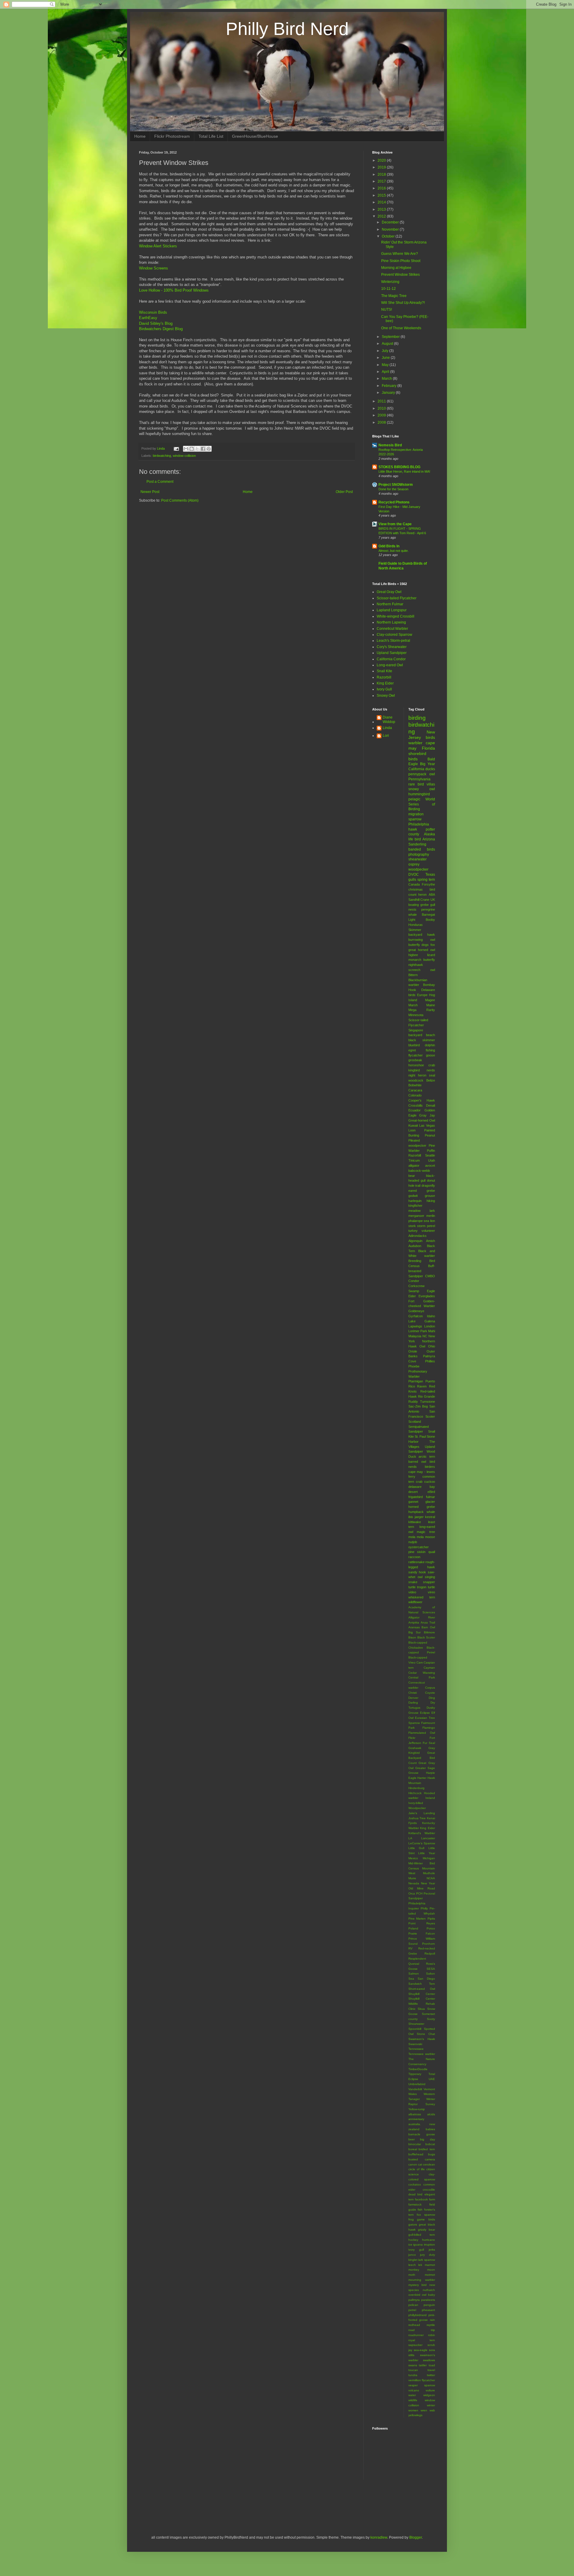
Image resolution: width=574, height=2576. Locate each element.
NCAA (431, 1878)
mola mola (416, 1537)
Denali (430, 1105)
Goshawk (415, 1748)
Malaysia (415, 1336)
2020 (382, 160)
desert (413, 1492)
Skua (421, 2009)
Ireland (430, 1798)
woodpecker (418, 869)
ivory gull (416, 2250)
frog (411, 2219)
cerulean (429, 2164)
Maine (431, 1005)
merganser (416, 1216)
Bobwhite (415, 1085)
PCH (419, 1893)
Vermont (429, 2089)
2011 (382, 401)
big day (428, 2139)
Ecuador (415, 1110)
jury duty (428, 2255)
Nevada (414, 1883)
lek (420, 2265)
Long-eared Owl (390, 665)
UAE (432, 2079)
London (430, 1326)
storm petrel (426, 1226)
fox (433, 945)
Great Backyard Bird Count (422, 1758)
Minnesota (416, 1015)
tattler (423, 2365)
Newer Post (150, 492)
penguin (429, 2305)
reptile (431, 2325)
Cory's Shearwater (392, 647)
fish (420, 2210)
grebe (425, 905)
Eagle (431, 1291)
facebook (421, 2199)
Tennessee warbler (422, 2054)
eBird (431, 1492)
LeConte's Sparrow (422, 1843)
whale (413, 915)
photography (419, 854)
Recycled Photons (394, 502)
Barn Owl (428, 1627)
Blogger (416, 2537)
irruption (429, 2245)
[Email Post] (176, 448)
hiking (431, 1201)
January (389, 393)
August (388, 344)
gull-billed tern (422, 2235)
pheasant (428, 2310)
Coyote (430, 1693)
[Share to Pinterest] (209, 449)
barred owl (417, 1462)
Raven (422, 1386)
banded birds (422, 849)
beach (430, 1035)
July (386, 351)
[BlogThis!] (192, 449)
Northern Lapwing (391, 622)
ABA (432, 895)
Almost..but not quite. (394, 551)
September (391, 337)
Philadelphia (419, 824)
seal (432, 1075)
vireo (431, 1592)
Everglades (427, 1296)
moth (412, 2275)
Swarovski (415, 2044)
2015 (382, 195)
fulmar (430, 1497)
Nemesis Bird (390, 445)
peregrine (428, 909)
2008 (382, 422)
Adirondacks (417, 1236)
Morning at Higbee (396, 268)
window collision (184, 456)
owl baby (428, 2295)
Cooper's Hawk (422, 1100)
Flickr (412, 1738)
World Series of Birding (422, 804)
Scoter (430, 1416)
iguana (418, 2245)
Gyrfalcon (416, 1316)
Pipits (431, 1919)
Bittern (413, 975)
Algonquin (415, 1241)
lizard (431, 955)
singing (430, 1577)
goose (430, 1055)
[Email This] (186, 449)
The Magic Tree (394, 296)
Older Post (344, 492)
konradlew (379, 2537)
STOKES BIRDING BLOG (399, 467)
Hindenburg (416, 1788)
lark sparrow (427, 2260)
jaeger (419, 1517)
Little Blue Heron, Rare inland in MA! (404, 471)
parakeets (428, 2300)
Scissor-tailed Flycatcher (397, 598)
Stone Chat (426, 2034)
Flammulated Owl (422, 1733)
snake (413, 1582)
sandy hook (417, 1572)
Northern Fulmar (390, 604)
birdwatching (162, 456)
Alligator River (422, 1617)
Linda (387, 728)
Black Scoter (426, 1637)
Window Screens (154, 268)
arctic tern (427, 1457)
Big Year (428, 764)
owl (432, 774)
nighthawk (416, 965)
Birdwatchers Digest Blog (161, 329)
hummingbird (419, 794)
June (386, 358)
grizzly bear (426, 2230)
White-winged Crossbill (396, 616)
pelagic (414, 799)
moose (430, 1537)
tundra (413, 2375)
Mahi (432, 1331)
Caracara (415, 1090)
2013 (382, 209)
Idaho (431, 1316)
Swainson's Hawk (422, 2039)
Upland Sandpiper (392, 653)
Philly (424, 1908)
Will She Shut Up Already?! (403, 303)
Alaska (429, 834)
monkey (414, 2270)
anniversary (416, 2119)
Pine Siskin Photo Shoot (401, 261)
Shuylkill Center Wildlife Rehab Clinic (422, 2004)
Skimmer (415, 930)
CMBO (430, 1276)
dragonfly (428, 1186)
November (391, 229)
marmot (430, 2265)
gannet (413, 1502)
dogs (425, 945)
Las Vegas (427, 1125)
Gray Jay (427, 1115)
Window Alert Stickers (158, 246)
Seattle (430, 1155)
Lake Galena (422, 1321)
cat (420, 2164)
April (386, 372)
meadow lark (422, 1211)
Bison (412, 1637)
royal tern (422, 2340)
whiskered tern (422, 1597)
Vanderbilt (415, 2089)
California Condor (391, 659)
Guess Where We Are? (400, 254)
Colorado (415, 1095)
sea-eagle (421, 2350)
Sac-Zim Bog (418, 1406)
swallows (429, 2360)
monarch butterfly (422, 960)
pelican (413, 2305)
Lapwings (415, 1326)
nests (412, 909)
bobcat (430, 2144)
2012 (382, 216)
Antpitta (414, 1622)
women (413, 2410)
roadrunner (416, 2335)
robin (432, 2335)
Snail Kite (384, 671)
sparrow (415, 819)
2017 (382, 181)
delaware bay (422, 1487)
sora (432, 2350)
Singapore (416, 1030)
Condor (414, 1281)
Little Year (427, 1853)
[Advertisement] (209, 2507)
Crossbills (416, 1105)
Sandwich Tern (422, 1984)
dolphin (430, 1045)
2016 (382, 188)
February (390, 386)
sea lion (429, 1221)
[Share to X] (197, 449)
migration (416, 814)
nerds (431, 1070)
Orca (412, 1893)
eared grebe (422, 1191)
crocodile (429, 2190)
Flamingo (429, 1728)
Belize (431, 1080)
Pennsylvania (419, 779)
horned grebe (422, 1507)
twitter (431, 2375)
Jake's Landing (422, 1813)
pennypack (417, 774)
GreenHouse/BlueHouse (255, 136)
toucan (413, 2370)
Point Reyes (422, 1923)
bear (412, 1176)
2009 (382, 415)
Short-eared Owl (422, 1989)
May (386, 365)
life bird (415, 839)
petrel (412, 2310)
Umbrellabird (417, 2084)
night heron (417, 1075)
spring (422, 880)
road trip (422, 2330)
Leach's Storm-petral (393, 641)
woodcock (416, 1080)
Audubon (415, 1246)
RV (410, 1948)
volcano (414, 2390)
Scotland (415, 1422)
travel (431, 2370)
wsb (432, 2410)
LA (410, 1838)
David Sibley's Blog (156, 323)
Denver (413, 1698)
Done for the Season (393, 489)
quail (432, 1552)
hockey (413, 2240)
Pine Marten (417, 1919)
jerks (432, 2250)
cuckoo (430, 1482)
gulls (412, 880)
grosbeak (415, 1060)
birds (413, 759)
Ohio (432, 1346)
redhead (414, 2325)
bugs (432, 2154)
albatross (415, 2114)
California (416, 769)
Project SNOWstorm (396, 485)
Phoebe (414, 1366)
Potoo (431, 1928)
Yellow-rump (417, 2109)
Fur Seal (429, 1743)
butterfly (414, 945)
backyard (415, 1035)
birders (430, 1467)
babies (430, 2129)
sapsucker (415, 2345)
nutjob (413, 1542)
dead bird (416, 2194)
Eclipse (425, 1713)
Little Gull (416, 1848)
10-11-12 (388, 289)
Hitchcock (415, 1793)
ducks (430, 769)
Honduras (416, 925)
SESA (431, 1969)
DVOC (414, 875)
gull (433, 905)
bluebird (414, 1045)
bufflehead (416, 2154)
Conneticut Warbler (392, 629)
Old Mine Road (422, 1888)
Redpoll (430, 1954)
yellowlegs (415, 2415)
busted (413, 2159)
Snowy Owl (386, 696)
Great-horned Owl (422, 1120)
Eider (412, 1296)
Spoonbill (415, 2029)
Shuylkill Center (422, 1994)
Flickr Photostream (172, 136)
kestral (430, 1517)
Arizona (429, 839)
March (387, 379)
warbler (415, 743)
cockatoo (415, 2184)
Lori (386, 736)
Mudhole (429, 1873)
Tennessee (416, 2049)
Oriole (413, 1351)
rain (432, 2320)
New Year (428, 1883)
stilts (411, 2355)
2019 (382, 167)
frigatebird (416, 1497)
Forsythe (428, 884)
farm (432, 2199)
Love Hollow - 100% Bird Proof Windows (174, 290)
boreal (413, 2149)
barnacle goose (422, 2134)
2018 (382, 174)
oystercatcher (419, 1547)
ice (410, 2245)
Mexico (413, 1858)
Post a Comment (160, 482)
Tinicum (414, 1160)
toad (432, 2365)
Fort (411, 1301)
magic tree (426, 1532)
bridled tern (427, 2149)
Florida (428, 748)
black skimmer (422, 1040)
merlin (431, 1216)
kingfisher (415, 1206)
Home (140, 136)
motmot (430, 2275)
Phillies (430, 1361)
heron (422, 895)
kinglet (413, 2260)
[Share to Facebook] (203, 449)
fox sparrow (426, 2215)
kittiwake (415, 1522)
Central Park (422, 1677)
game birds (426, 2219)
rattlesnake (416, 1562)
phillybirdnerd (417, 2315)
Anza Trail (428, 1622)
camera (430, 2159)
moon (431, 2270)
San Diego (426, 1979)
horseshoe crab (422, 1065)
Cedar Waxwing (422, 1673)
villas (431, 784)
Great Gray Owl (389, 592)
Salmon (414, 1974)
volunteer (428, 1231)
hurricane (429, 2240)
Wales (413, 2094)
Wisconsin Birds (153, 312)
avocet (430, 1166)
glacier (430, 1502)
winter (431, 2405)
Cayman (429, 1668)
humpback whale (422, 1512)
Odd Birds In (389, 546)
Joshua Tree (417, 1818)
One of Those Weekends (401, 328)
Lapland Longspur (392, 610)
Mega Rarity (422, 1010)
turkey (413, 1231)
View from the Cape (395, 524)
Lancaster (428, 1838)
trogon (422, 1587)
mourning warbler (422, 2280)
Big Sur (415, 1632)
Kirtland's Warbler (422, 1833)
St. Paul (420, 1436)
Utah (432, 1160)
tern (432, 880)
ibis (411, 1517)
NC (425, 1336)
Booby (430, 920)
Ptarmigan (416, 1381)
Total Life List (211, 136)
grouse (430, 1196)
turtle (431, 1587)
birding (417, 718)
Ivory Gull (384, 689)
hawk (413, 829)
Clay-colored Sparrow (394, 635)
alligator (414, 1166)
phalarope (416, 1221)
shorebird (417, 753)
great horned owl (422, 950)
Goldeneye (416, 1311)
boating (414, 905)
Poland (413, 1928)
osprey (414, 864)
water (412, 2395)
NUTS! (387, 310)
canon (413, 2164)
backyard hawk (422, 935)
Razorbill (384, 677)
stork (412, 1226)
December (391, 222)
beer (412, 2139)
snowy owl (422, 789)
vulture (430, 2390)
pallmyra (414, 2300)
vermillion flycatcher (422, 2380)
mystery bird (417, 2285)
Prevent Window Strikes (400, 275)
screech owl (422, 970)
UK (433, 900)
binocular (415, 2144)
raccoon (414, 1557)
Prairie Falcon (422, 1933)
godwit (413, 1196)
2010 (382, 408)
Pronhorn (429, 1944)
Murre (412, 1878)
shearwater (417, 859)
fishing (430, 1050)
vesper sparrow (422, 2385)
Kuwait (413, 1125)
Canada (414, 884)
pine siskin (417, 1552)
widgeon (429, 2395)
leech (412, 2265)
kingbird (414, 1070)
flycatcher (416, 1055)
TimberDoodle (418, 2069)
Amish (430, 1241)
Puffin (431, 1151)
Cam (420, 1663)
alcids (431, 2114)
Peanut (430, 1135)
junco (412, 2255)
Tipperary (415, 2074)
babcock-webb (419, 1171)
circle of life (417, 2169)
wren (424, 2410)
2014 (382, 202)
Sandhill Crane (419, 900)
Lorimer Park (418, 1331)
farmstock (415, 2204)
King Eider (385, 683)
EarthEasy (148, 318)
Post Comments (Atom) (180, 500)
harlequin (415, 1201)
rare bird (416, 784)
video (412, 1592)
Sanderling (417, 844)
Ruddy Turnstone (422, 1402)
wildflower (415, 1602)
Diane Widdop (389, 719)
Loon (412, 1130)
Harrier (422, 1778)
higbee (413, 955)
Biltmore (429, 1632)
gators (413, 2224)
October (389, 236)
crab (419, 1482)
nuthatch (429, 2290)
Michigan (429, 1858)
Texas (430, 875)
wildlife (413, 2400)
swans (413, 2365)
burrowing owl (422, 940)
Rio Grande (426, 1396)
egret (412, 1050)
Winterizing (390, 282)
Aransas (414, 1627)
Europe (422, 995)
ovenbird (414, 2295)
